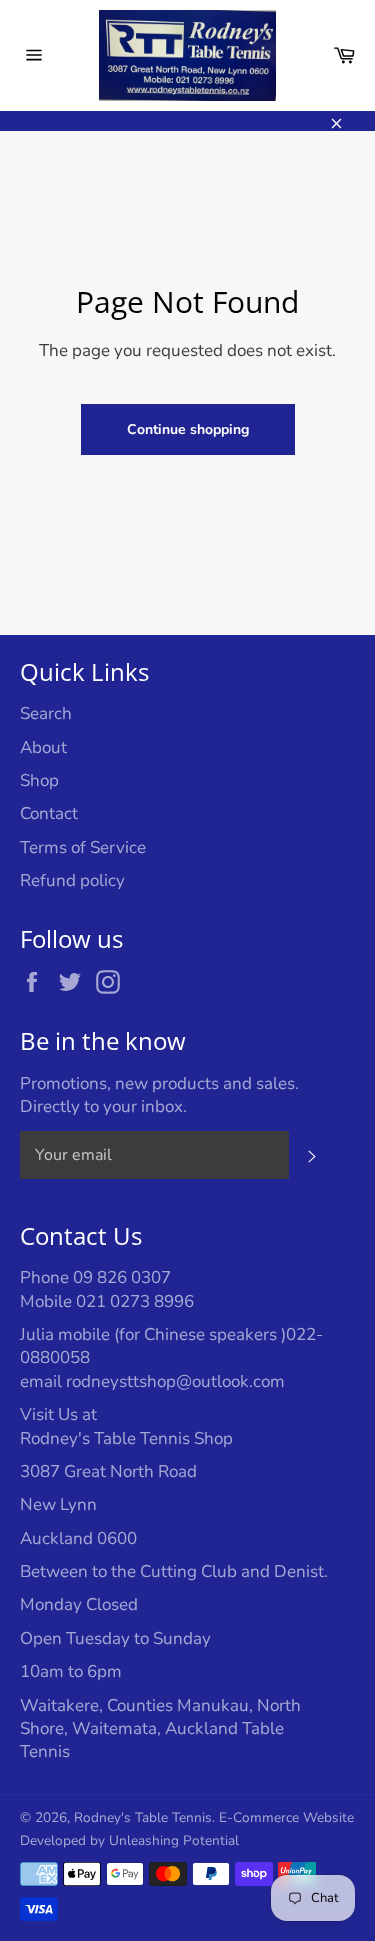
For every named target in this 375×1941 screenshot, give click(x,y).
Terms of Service (83, 847)
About (43, 747)
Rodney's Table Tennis (143, 1817)
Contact (49, 813)
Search (46, 713)
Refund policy (72, 880)
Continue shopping (188, 429)
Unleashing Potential (174, 1840)
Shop (39, 780)
